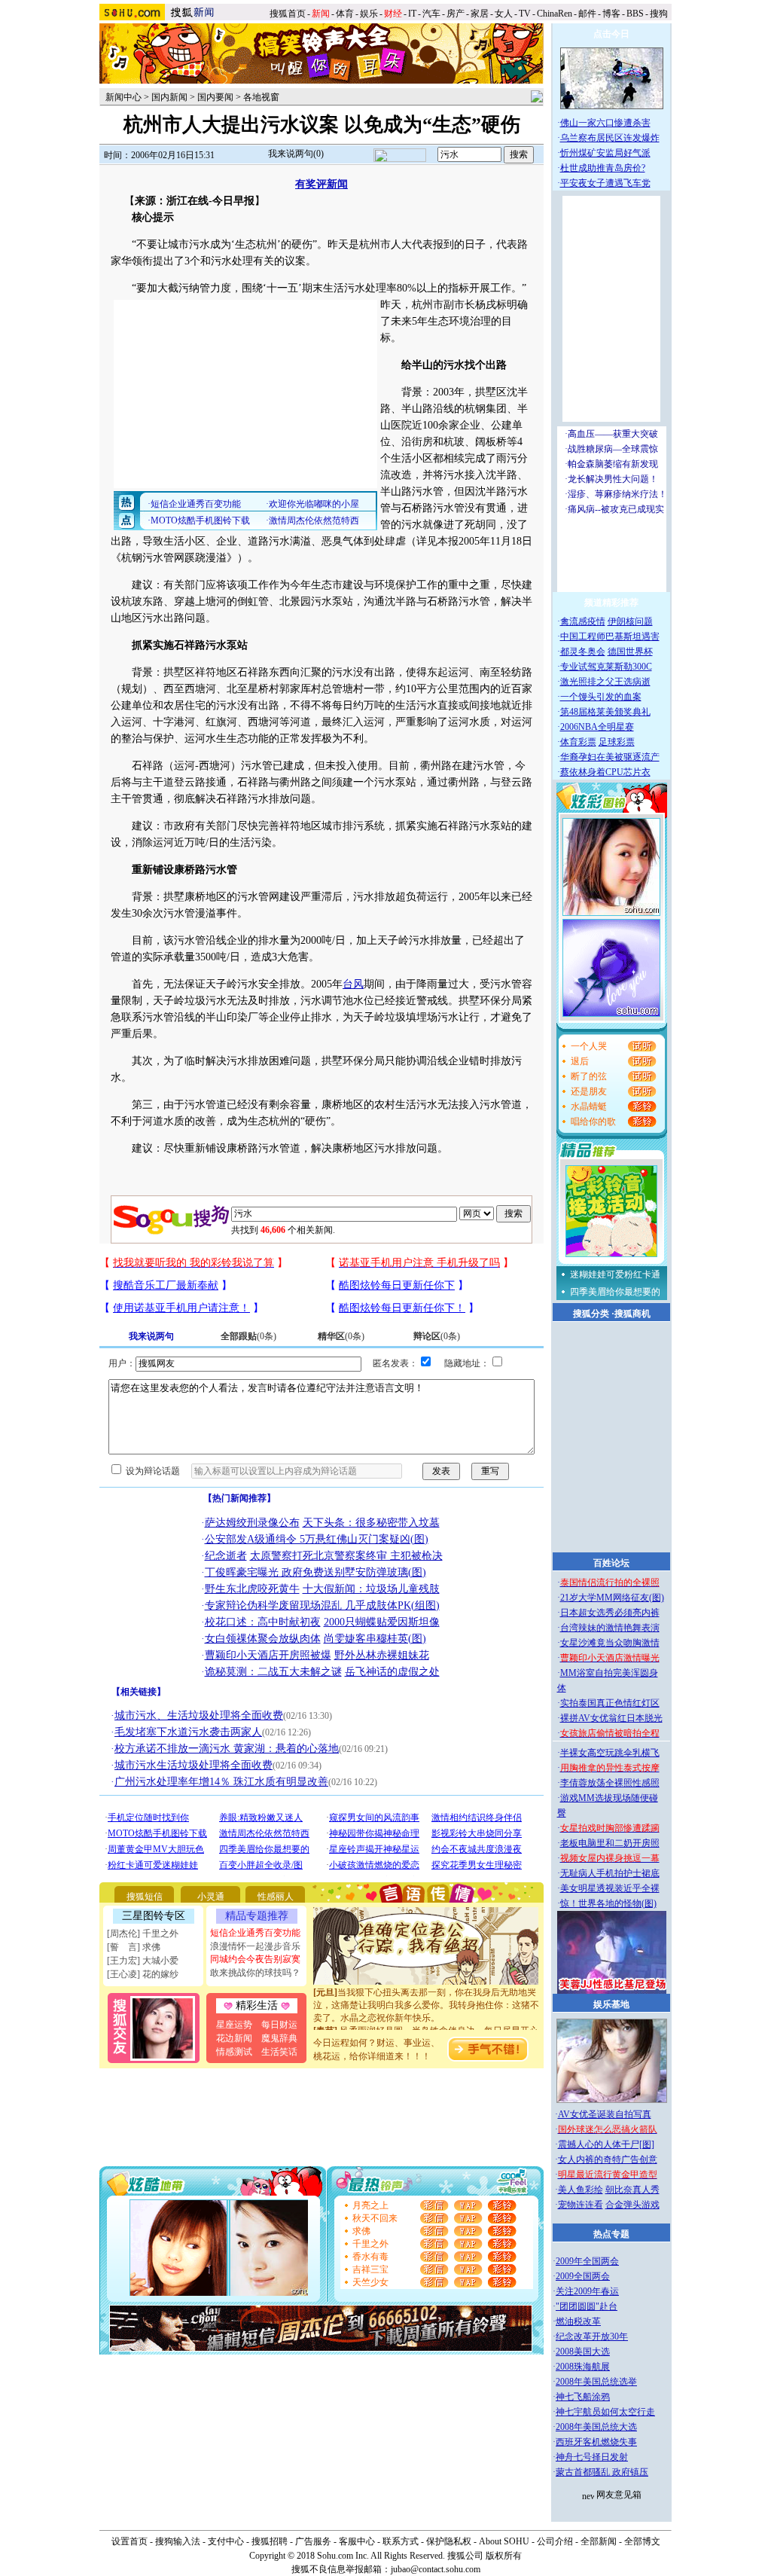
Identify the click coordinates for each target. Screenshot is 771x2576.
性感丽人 (276, 1897)
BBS (635, 14)
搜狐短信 (145, 1897)
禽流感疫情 (583, 621)
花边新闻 (234, 2038)
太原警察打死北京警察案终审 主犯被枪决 (346, 1556)
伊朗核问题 (630, 621)
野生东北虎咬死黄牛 (252, 1589)
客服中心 (357, 2541)
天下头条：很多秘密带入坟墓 (371, 1523)
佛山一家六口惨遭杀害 (605, 123)
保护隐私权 (449, 2541)
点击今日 (611, 34)
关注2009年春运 (587, 2291)
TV (525, 14)
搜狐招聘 (270, 2541)
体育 (345, 14)
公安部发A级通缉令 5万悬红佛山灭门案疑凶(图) (317, 1539)
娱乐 (369, 14)
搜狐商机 (632, 1314)
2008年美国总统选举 (596, 2382)
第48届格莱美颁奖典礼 (605, 712)
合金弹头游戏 (632, 2205)
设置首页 (130, 2541)
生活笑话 (279, 2052)
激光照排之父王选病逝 (605, 682)
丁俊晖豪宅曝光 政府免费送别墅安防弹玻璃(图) (315, 1572)
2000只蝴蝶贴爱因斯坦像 (382, 1622)
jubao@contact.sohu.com (436, 2569)
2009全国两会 (583, 2276)
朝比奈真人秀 (632, 2190)
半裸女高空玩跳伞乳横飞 (610, 1753)
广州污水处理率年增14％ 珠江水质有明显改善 (221, 1782)
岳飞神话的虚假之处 (392, 1672)
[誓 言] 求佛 (134, 1947)
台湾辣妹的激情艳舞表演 (610, 1628)
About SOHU (504, 2541)
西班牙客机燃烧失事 (596, 2442)
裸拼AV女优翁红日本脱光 (611, 1718)
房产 (456, 14)
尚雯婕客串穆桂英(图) (375, 1639)
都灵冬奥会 (583, 652)
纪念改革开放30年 (592, 2336)
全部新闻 (599, 2541)
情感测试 (234, 2052)
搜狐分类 (591, 1314)
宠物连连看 (581, 2205)
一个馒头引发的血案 (601, 697)
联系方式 (401, 2541)
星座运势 (234, 2025)
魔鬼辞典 (279, 2038)
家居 (480, 14)
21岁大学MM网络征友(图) (612, 1598)
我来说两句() (296, 154)
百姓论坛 (611, 1563)
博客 (611, 14)
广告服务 (313, 2541)
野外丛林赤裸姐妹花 (382, 1655)
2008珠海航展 (583, 2367)
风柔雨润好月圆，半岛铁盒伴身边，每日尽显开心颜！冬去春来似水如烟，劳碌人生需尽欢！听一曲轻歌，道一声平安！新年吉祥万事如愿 (426, 2029)
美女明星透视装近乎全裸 (610, 1888)
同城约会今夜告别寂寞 (255, 1959)
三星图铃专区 (154, 1916)
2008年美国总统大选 (596, 2427)
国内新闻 (169, 97)
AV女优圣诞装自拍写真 (605, 2114)
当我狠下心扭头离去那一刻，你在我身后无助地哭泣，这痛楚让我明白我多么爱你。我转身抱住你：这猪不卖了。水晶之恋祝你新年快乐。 (426, 1991)
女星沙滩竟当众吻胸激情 (610, 1643)
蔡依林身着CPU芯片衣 (605, 772)
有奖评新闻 (322, 184)
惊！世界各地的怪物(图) (608, 1903)
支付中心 (226, 2541)
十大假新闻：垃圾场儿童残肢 (371, 1589)
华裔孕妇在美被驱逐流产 (610, 757)
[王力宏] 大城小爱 (143, 1961)
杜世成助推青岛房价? (603, 168)
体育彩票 (578, 742)
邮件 (587, 14)
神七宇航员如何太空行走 (605, 2412)
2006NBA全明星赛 (597, 727)
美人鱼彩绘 (581, 2190)
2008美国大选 (583, 2352)
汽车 (431, 14)
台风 (353, 984)
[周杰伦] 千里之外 (143, 1934)
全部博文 (642, 2541)
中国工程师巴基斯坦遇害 (610, 636)
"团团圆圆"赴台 (587, 2306)
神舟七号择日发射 (592, 2457)
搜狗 (660, 14)
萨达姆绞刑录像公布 (252, 1523)
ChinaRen (555, 14)
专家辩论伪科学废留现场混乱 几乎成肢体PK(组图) (322, 1605)
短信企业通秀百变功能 (255, 1933)
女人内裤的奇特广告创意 (608, 2159)
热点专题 (611, 2234)
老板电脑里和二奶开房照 (610, 1843)
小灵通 (211, 1897)
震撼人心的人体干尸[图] (606, 2144)
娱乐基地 (611, 2004)
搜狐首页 (288, 14)
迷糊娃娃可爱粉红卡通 (615, 1274)
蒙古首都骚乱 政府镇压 (602, 2472)
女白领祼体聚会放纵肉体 (263, 1639)
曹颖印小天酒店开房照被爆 (268, 1655)
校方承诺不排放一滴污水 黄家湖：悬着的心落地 (227, 1749)
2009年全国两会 (587, 2261)
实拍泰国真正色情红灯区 (610, 1703)
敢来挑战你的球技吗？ (255, 1973)
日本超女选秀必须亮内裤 (610, 1613)
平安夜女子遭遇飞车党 (605, 183)
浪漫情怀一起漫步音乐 (255, 1946)
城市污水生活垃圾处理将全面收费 (194, 1765)
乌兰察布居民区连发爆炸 (610, 138)
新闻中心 (123, 97)
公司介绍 (555, 2541)
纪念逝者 (226, 1556)
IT (412, 14)
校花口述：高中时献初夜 (263, 1622)
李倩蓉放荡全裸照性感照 (610, 1783)
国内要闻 (215, 97)
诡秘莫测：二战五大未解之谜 (273, 1672)
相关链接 (139, 1692)
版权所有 (504, 2556)
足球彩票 (617, 742)
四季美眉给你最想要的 (615, 1292)
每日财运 (279, 2025)
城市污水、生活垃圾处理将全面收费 (199, 1715)
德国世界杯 (630, 652)
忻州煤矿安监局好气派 (605, 153)
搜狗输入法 (178, 2541)
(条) (248, 1336)
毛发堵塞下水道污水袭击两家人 (188, 1732)
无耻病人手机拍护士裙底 (610, 1873)
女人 (504, 14)
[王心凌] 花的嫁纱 (143, 1974)
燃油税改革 (578, 2321)
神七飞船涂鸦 (583, 2397)
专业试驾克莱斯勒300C (606, 667)
